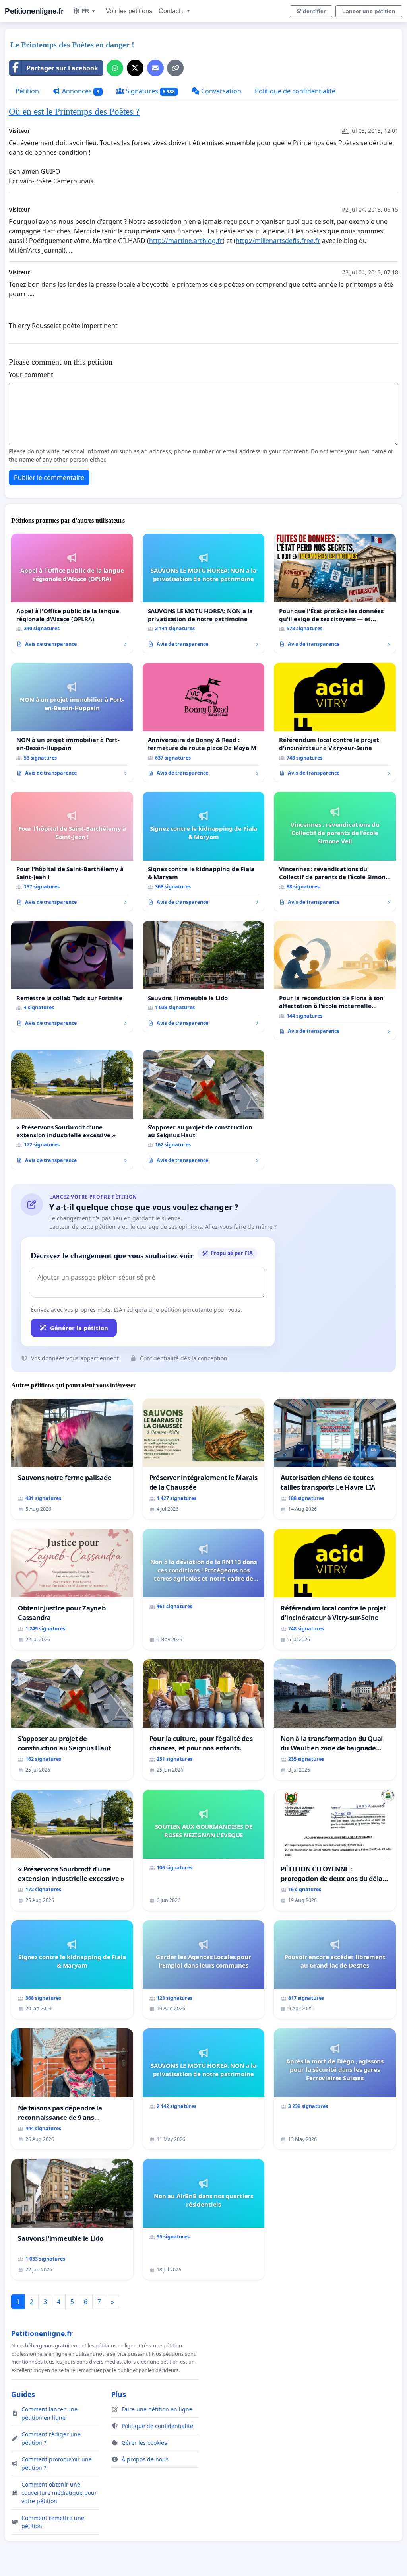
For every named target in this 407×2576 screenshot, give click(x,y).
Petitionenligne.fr (34, 11)
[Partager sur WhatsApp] (115, 68)
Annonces (80, 91)
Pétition (27, 91)
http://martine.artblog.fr (186, 241)
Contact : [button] (172, 11)
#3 (345, 272)
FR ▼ (89, 11)
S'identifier (311, 11)
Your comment (31, 375)
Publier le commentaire (49, 478)
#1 (345, 131)
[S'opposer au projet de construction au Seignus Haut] (204, 1110)
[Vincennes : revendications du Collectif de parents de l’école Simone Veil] (335, 851)
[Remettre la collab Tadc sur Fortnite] (72, 977)
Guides (23, 2394)
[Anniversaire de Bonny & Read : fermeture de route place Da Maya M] (204, 723)
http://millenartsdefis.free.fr (278, 241)
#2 (345, 209)
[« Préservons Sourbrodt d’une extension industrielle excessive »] (72, 1109)
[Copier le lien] (175, 68)
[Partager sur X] (135, 68)
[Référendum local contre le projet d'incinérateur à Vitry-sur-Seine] (335, 723)
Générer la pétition (79, 1328)
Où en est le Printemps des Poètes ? (74, 111)
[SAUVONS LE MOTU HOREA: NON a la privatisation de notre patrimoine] (204, 593)
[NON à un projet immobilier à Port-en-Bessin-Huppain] (72, 723)
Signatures (150, 91)
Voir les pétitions (129, 11)
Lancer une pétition (369, 11)
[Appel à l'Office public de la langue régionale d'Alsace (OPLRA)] (72, 593)
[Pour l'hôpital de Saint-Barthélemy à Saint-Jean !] (72, 851)
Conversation (220, 91)
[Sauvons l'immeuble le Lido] (204, 977)
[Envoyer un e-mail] (155, 68)
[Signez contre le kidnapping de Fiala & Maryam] (204, 852)
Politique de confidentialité (295, 91)
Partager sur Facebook (62, 68)
